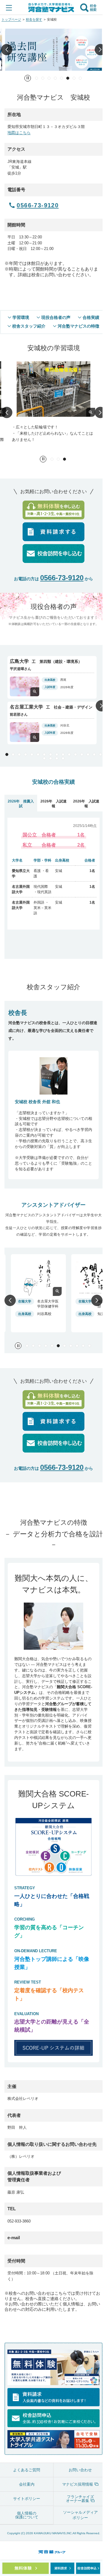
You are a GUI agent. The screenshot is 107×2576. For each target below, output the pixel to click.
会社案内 (27, 2484)
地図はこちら (19, 133)
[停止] (28, 78)
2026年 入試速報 (53, 804)
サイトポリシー (27, 2499)
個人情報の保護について (27, 2515)
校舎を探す (34, 19)
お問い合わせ (80, 2470)
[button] (7, 49)
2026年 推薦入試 (21, 804)
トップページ (11, 19)
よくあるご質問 (27, 2470)
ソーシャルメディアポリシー (80, 2515)
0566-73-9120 (62, 578)
